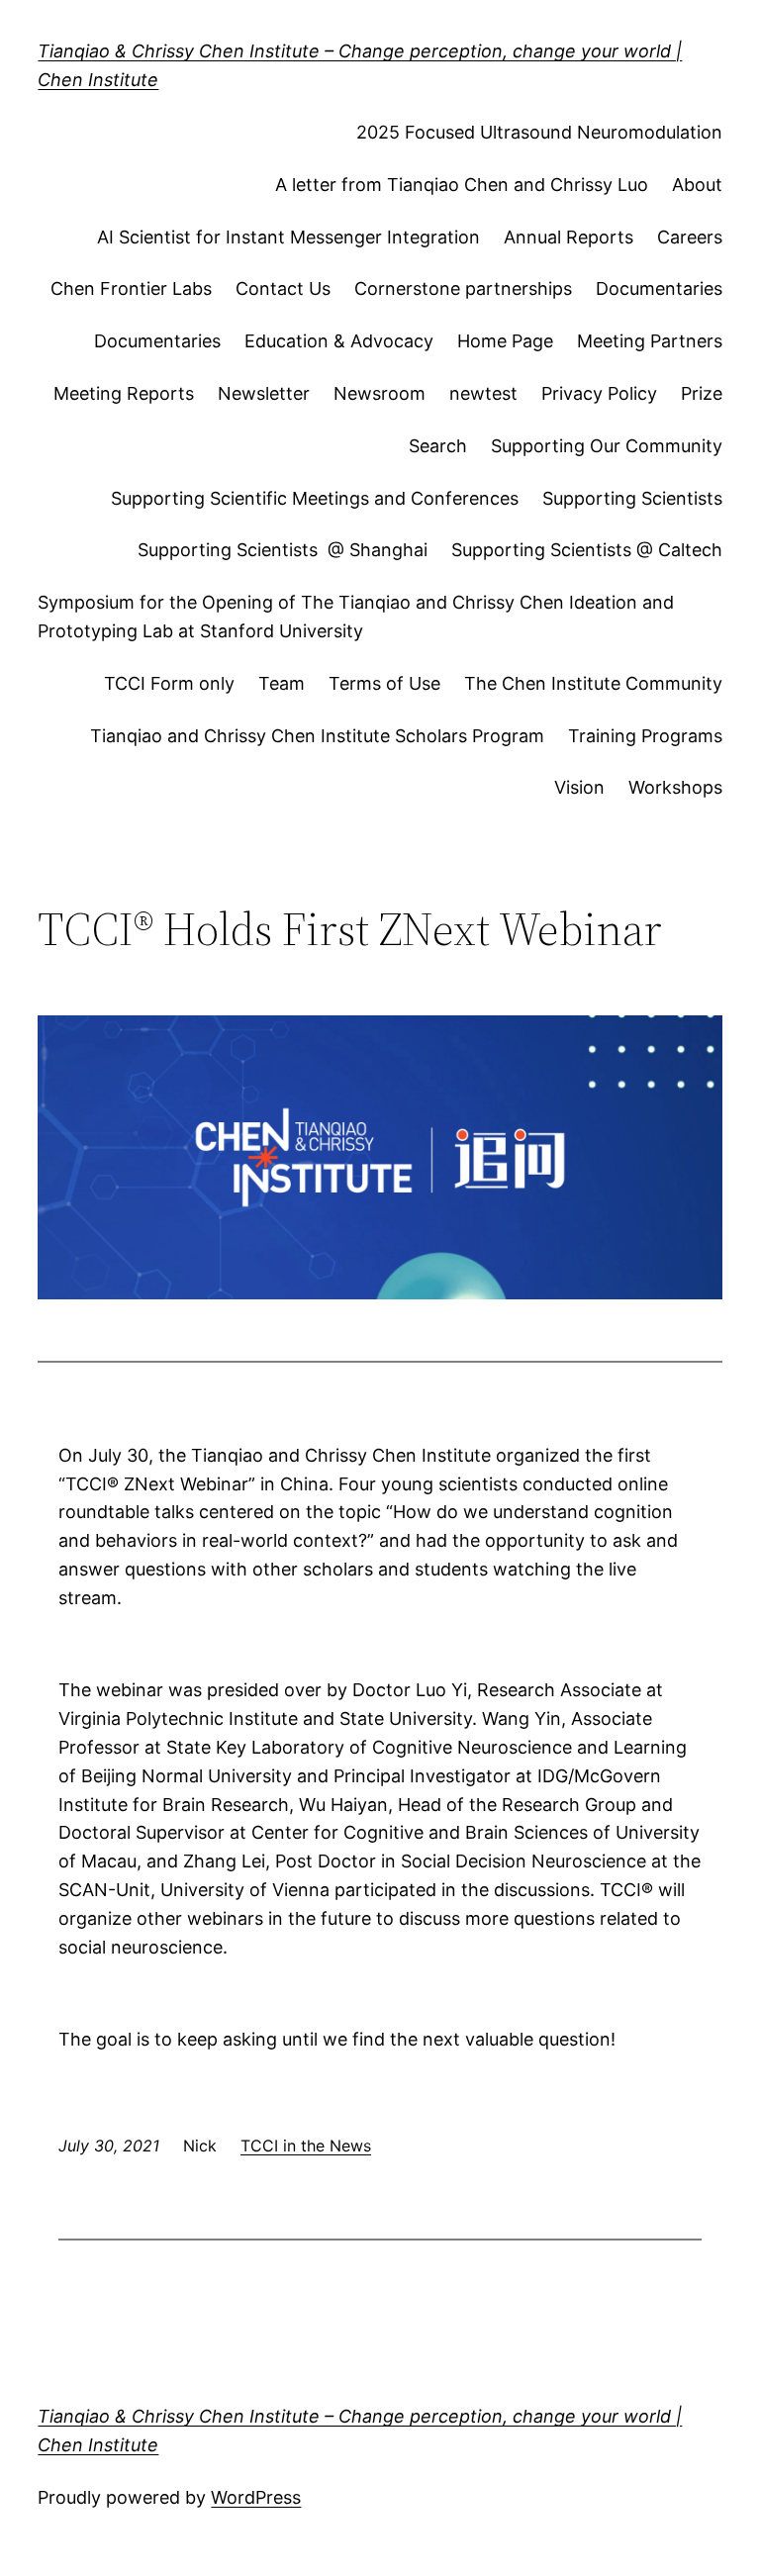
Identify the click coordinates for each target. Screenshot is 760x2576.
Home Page (505, 341)
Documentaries (659, 288)
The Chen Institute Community (593, 683)
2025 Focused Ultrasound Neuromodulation (539, 132)
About (697, 185)
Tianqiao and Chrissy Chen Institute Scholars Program (317, 736)
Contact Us (283, 288)
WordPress (256, 2497)
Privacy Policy (599, 393)
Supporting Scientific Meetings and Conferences (315, 498)
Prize (702, 393)
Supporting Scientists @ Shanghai (283, 550)
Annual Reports (569, 237)
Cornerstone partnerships (463, 288)
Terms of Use (384, 683)
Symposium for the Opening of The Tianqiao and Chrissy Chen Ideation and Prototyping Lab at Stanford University (356, 617)
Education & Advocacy (339, 341)
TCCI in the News (306, 2146)
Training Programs (645, 736)
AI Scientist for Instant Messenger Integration (288, 237)
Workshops (675, 787)
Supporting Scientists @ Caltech (587, 550)
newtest (483, 393)
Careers (690, 237)
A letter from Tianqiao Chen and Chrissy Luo (462, 185)
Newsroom (380, 393)
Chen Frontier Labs (131, 288)
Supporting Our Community (607, 446)
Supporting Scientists (632, 498)
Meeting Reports (124, 393)
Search (438, 446)
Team (282, 683)
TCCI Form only (169, 683)
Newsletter (264, 393)
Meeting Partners (650, 341)
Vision (579, 787)
